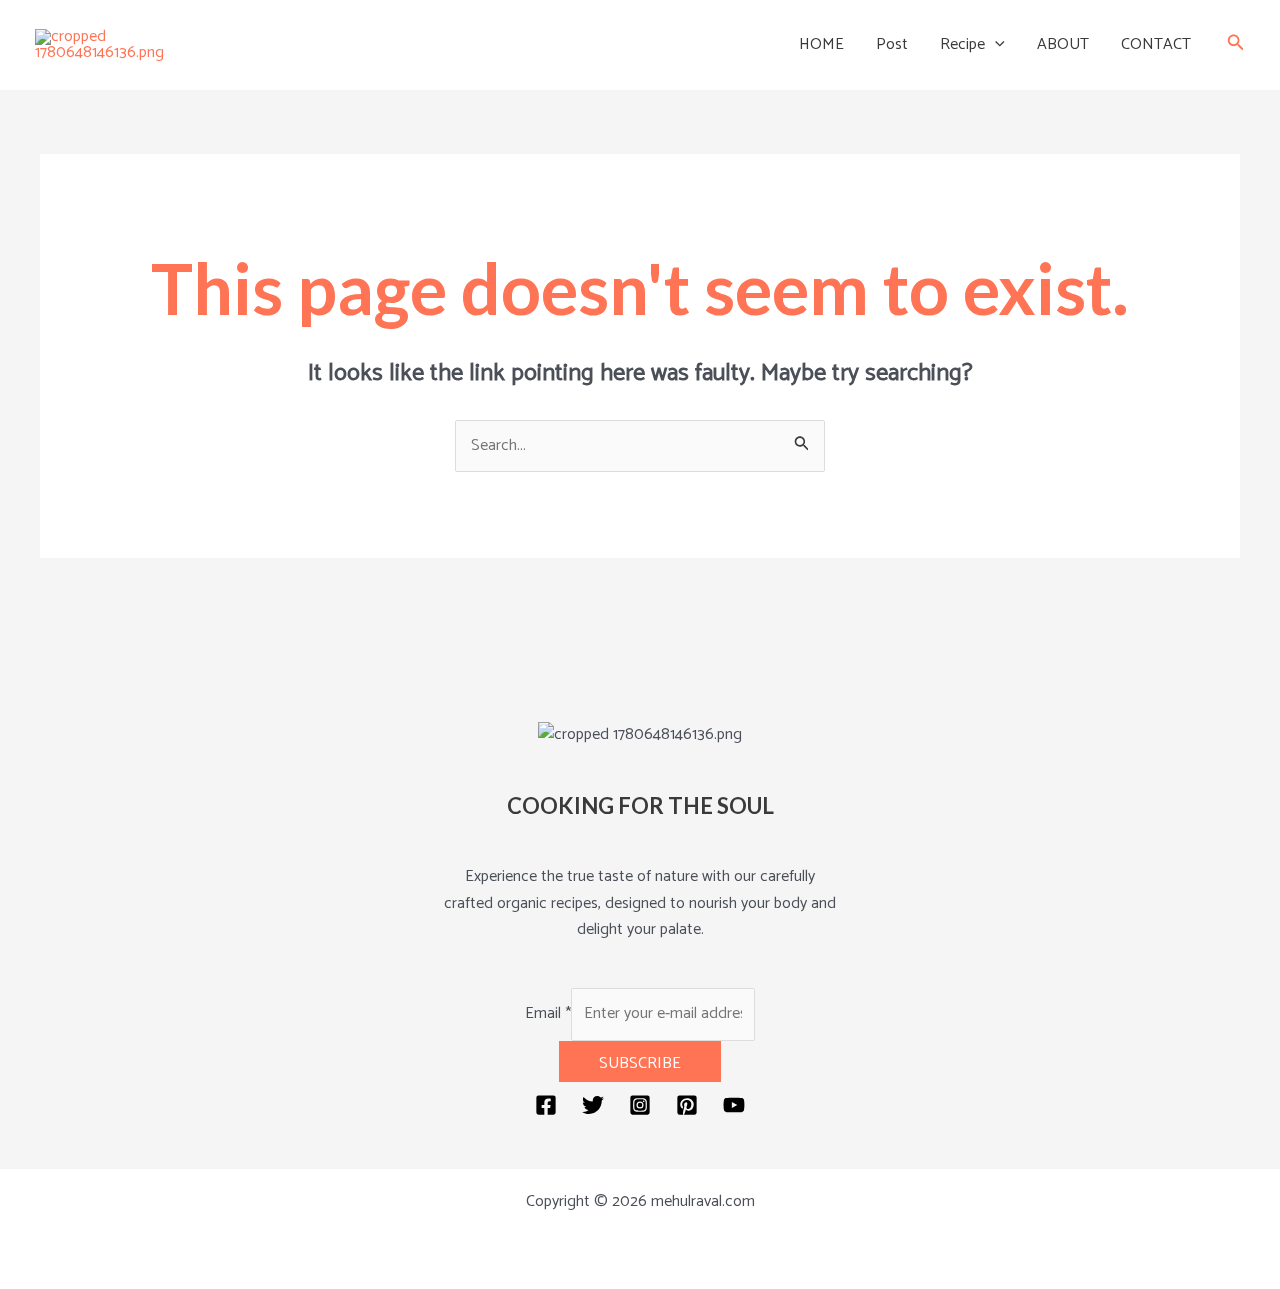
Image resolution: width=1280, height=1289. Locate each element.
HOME (821, 44)
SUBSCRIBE (640, 1063)
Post (892, 44)
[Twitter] (593, 1105)
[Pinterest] (687, 1105)
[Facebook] (546, 1105)
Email (548, 1013)
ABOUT (1063, 44)
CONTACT (1156, 44)
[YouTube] (734, 1105)
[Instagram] (640, 1105)
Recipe (962, 44)
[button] (995, 45)
